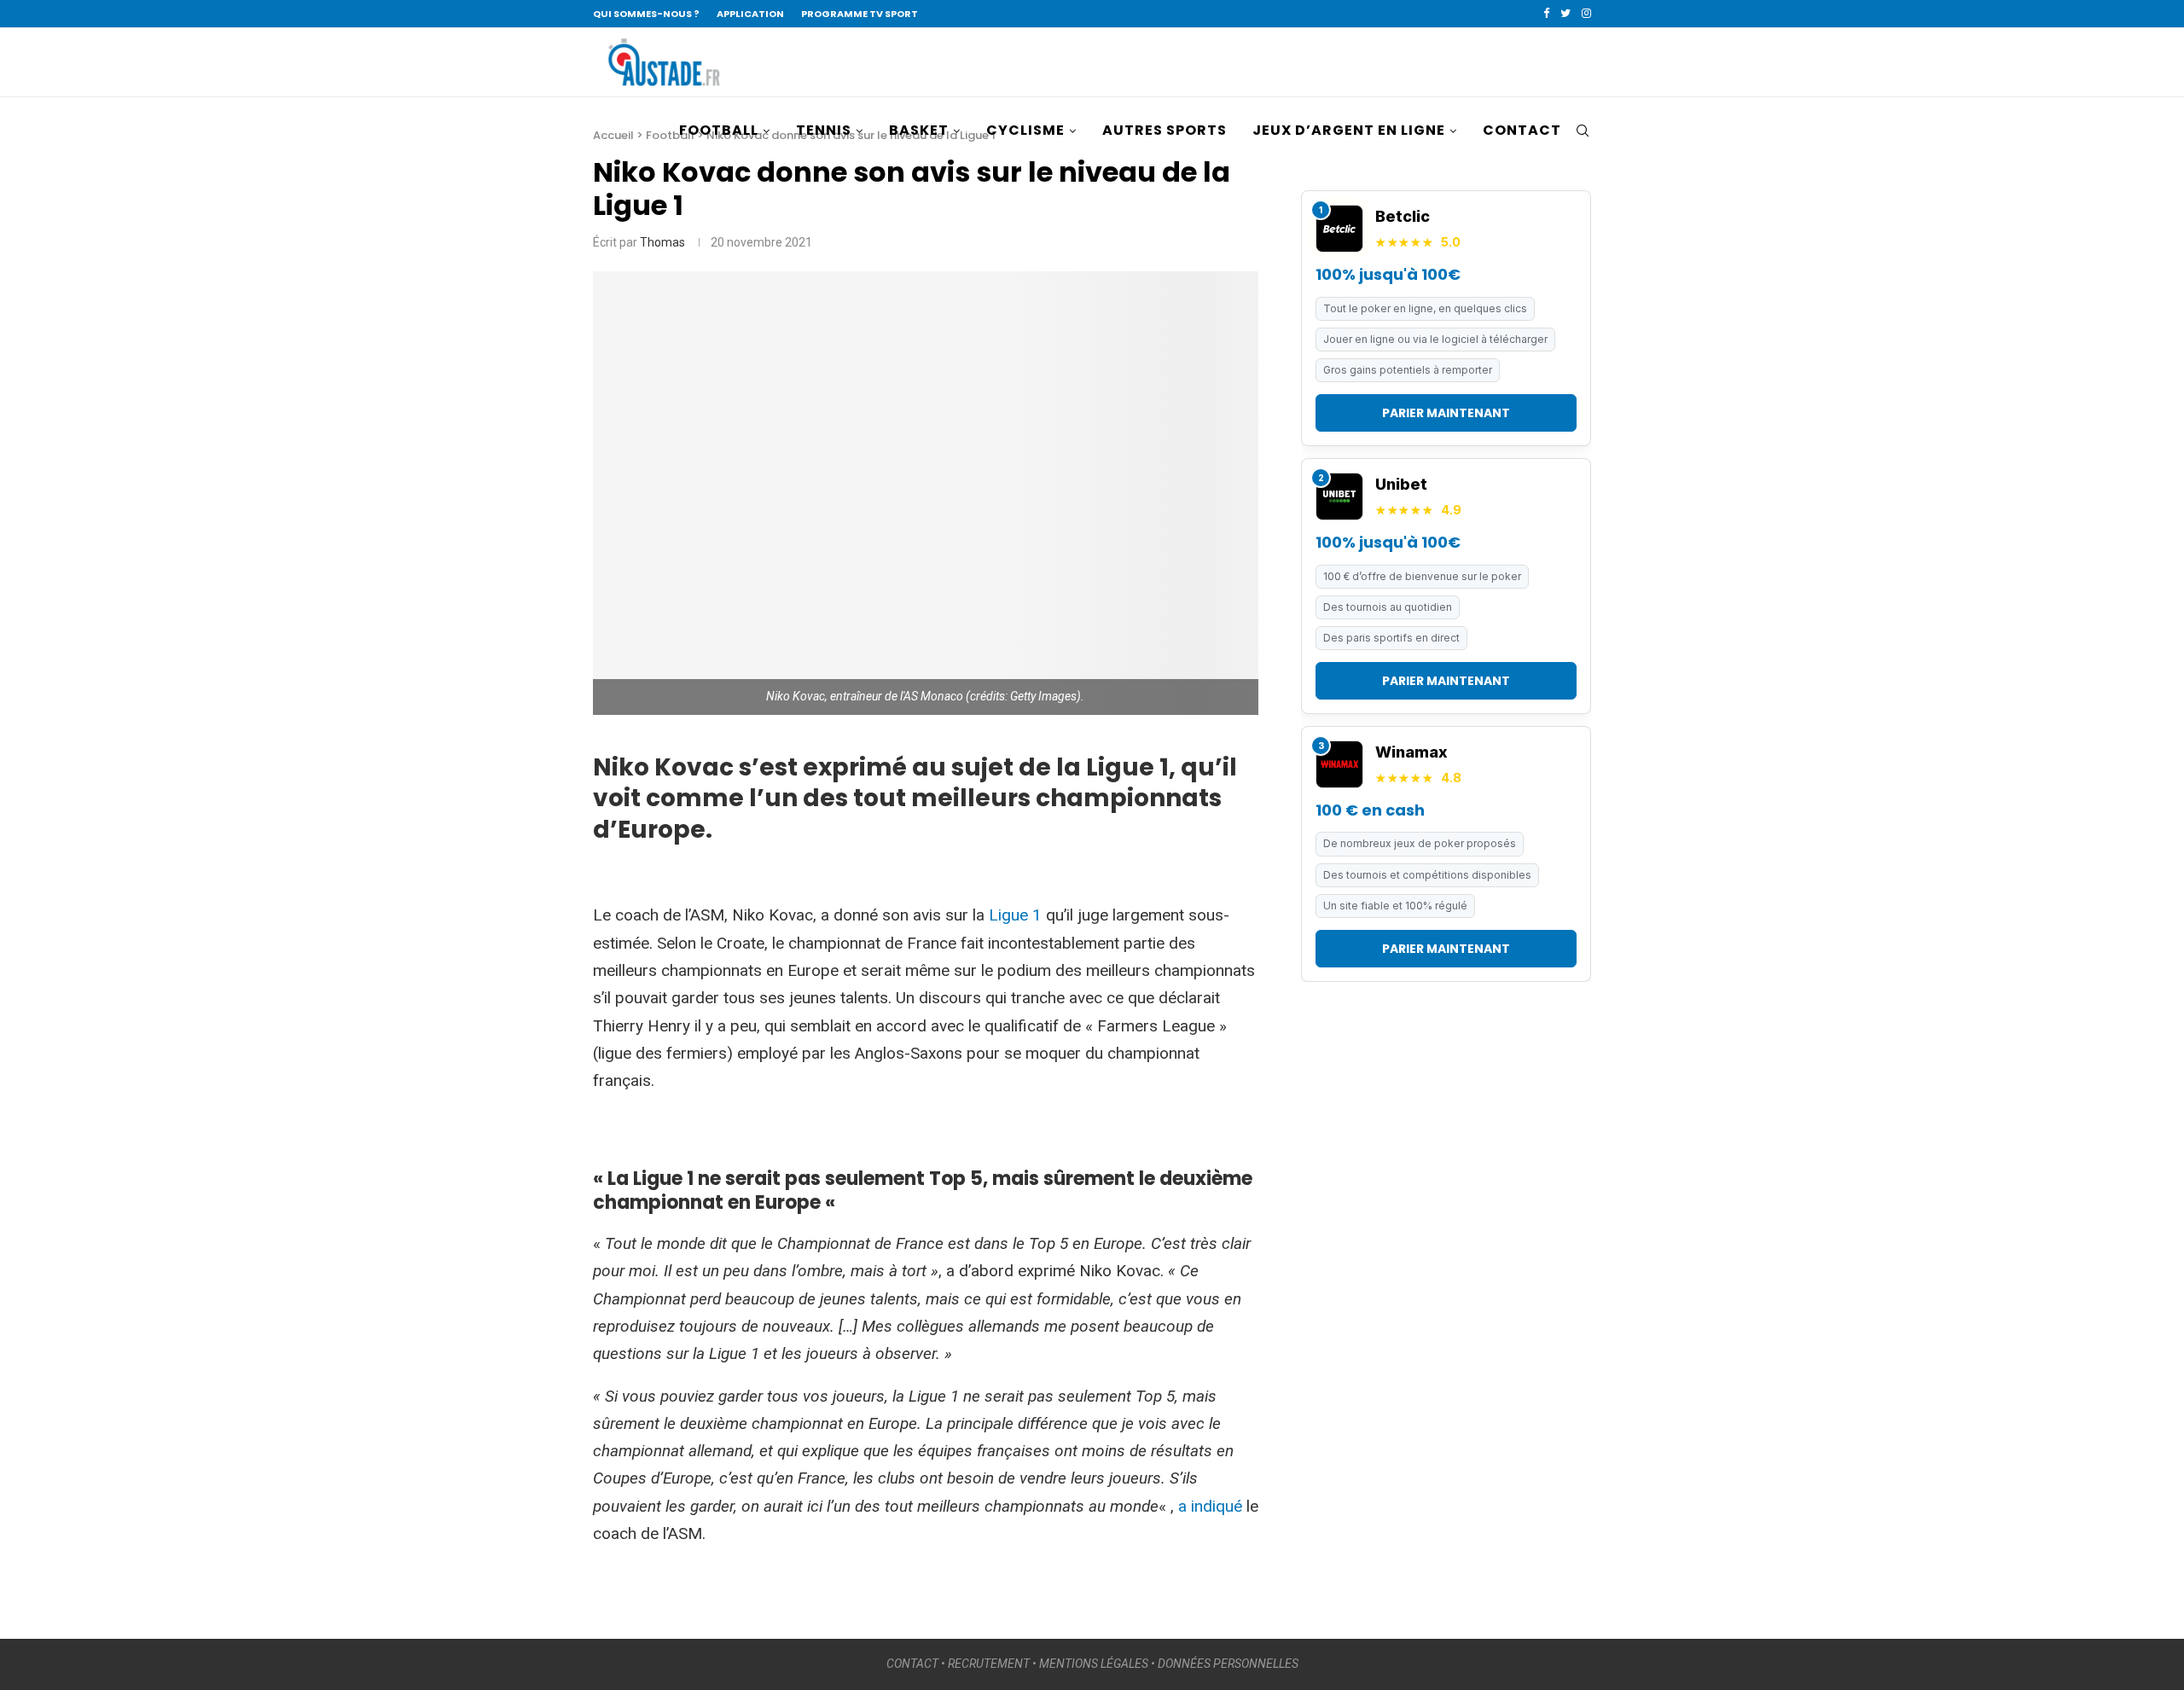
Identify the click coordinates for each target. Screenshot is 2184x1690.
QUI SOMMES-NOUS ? (646, 14)
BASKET (919, 130)
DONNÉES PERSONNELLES (1228, 1664)
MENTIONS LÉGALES (1094, 1664)
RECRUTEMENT (989, 1664)
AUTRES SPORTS (1165, 130)
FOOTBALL (719, 130)
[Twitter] (1565, 14)
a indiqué (1210, 1506)
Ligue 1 (1015, 915)
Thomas (662, 242)
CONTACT (1522, 130)
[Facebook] (1546, 14)
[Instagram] (1586, 14)
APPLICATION (750, 14)
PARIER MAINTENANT (1446, 413)
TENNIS (824, 130)
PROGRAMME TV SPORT (860, 14)
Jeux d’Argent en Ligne (1349, 130)
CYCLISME (1025, 130)
